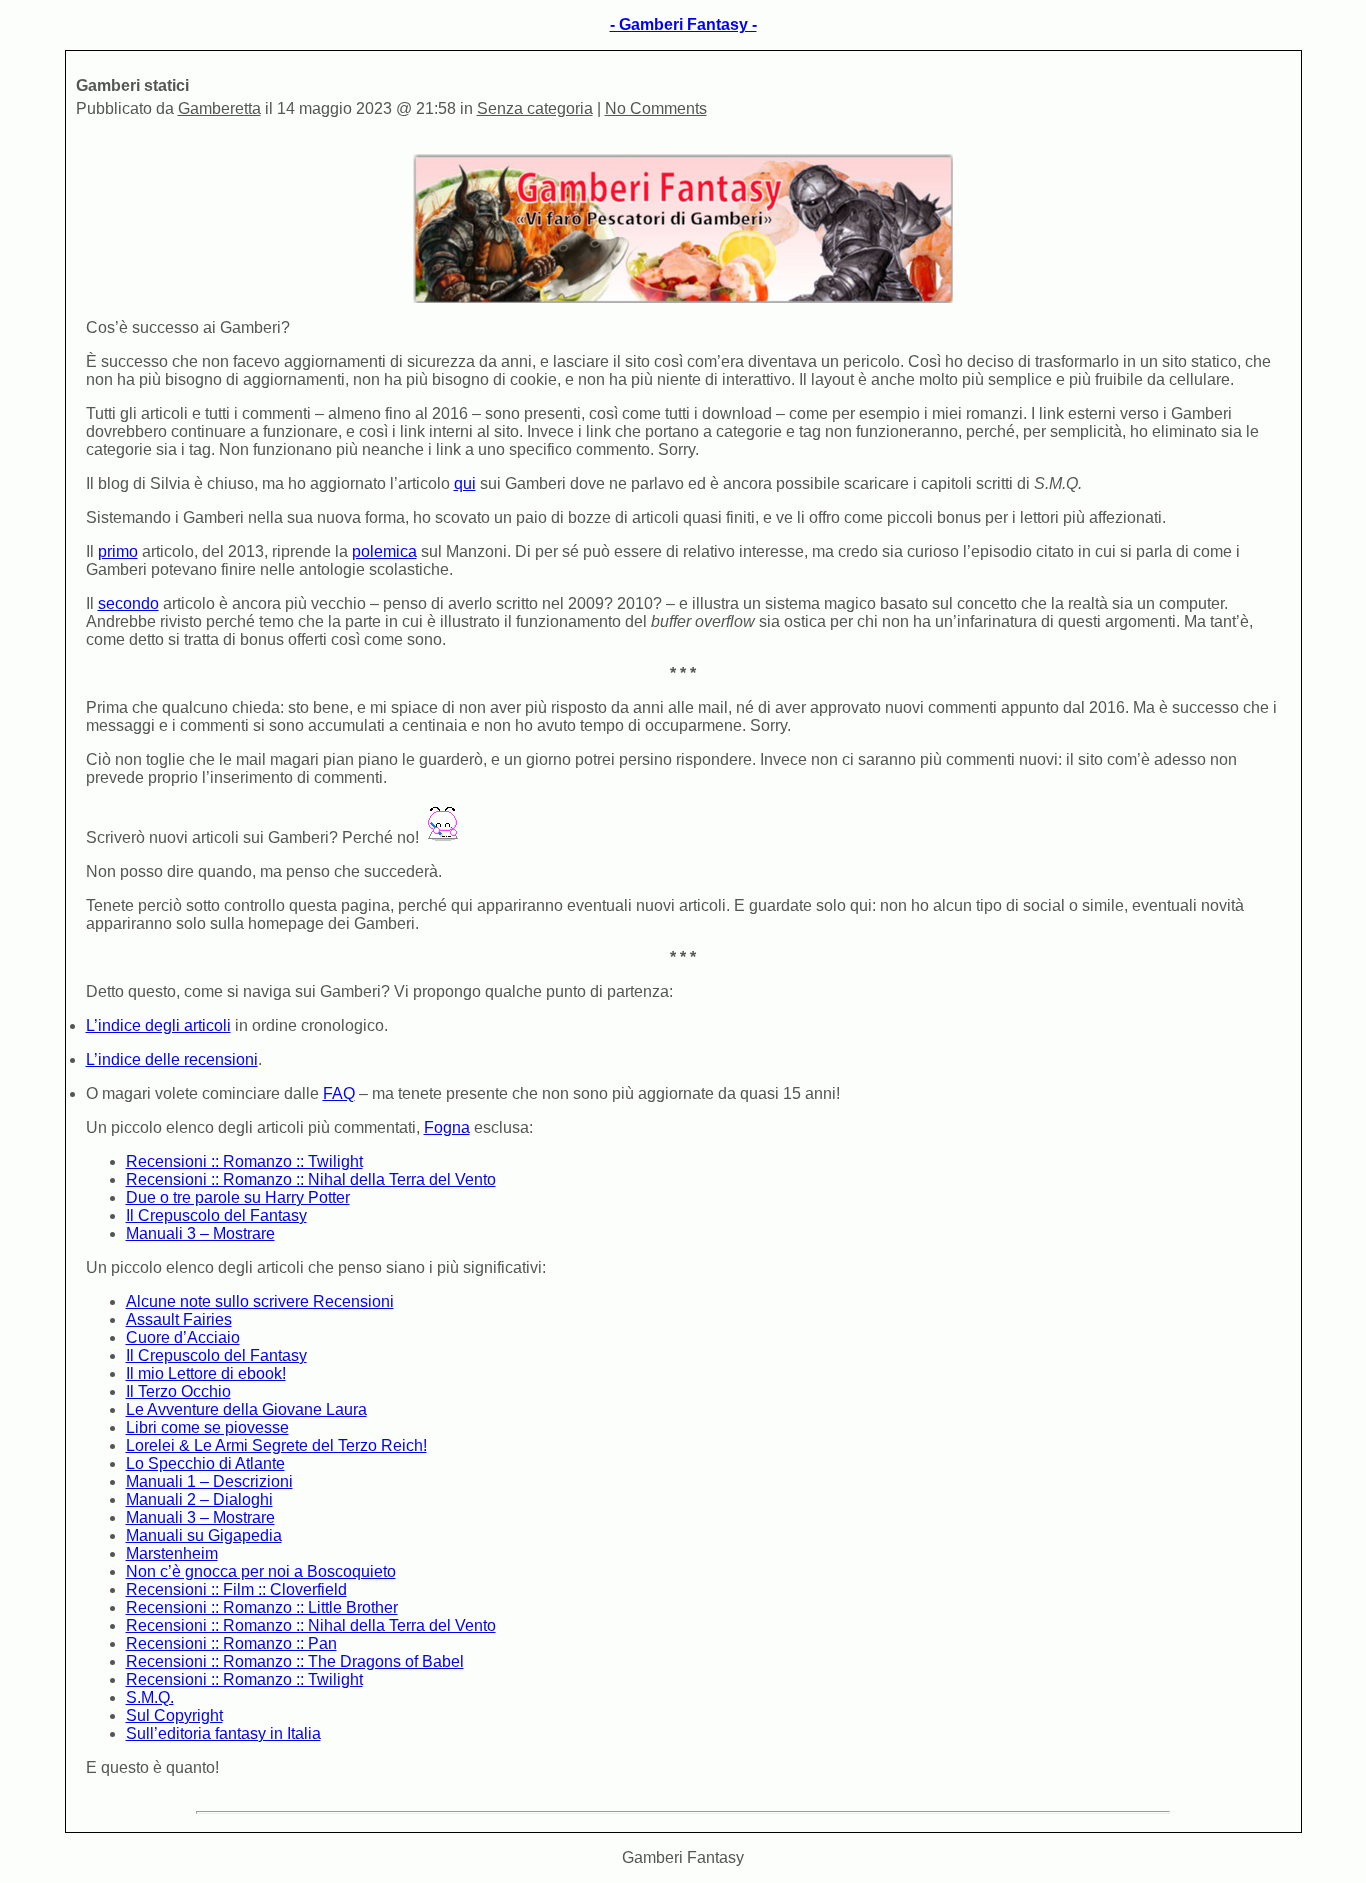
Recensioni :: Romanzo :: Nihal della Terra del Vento (311, 1179)
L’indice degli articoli (158, 1025)
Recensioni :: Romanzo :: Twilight (244, 1161)
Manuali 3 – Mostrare (200, 1233)
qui (465, 483)
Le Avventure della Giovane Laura (246, 1409)
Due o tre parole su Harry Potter (238, 1197)
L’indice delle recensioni (172, 1059)
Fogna (447, 1127)
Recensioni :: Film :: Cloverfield (236, 1589)
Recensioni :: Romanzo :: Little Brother (262, 1607)
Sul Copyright (174, 1715)
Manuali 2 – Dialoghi (199, 1499)
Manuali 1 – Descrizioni (209, 1481)
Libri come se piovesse (207, 1427)
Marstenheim (172, 1553)
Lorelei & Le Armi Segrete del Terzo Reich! (276, 1445)
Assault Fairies (179, 1319)
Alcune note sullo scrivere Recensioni (260, 1301)
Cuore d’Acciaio (183, 1337)
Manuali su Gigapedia (204, 1535)
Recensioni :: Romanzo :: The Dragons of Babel (295, 1661)
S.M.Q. (150, 1697)
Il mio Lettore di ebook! (206, 1373)
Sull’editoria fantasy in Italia (223, 1733)
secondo (128, 603)
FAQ (339, 1093)
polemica (384, 551)
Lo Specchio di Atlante (205, 1463)
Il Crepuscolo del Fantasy (216, 1215)
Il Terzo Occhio (178, 1391)
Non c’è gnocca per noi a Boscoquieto (261, 1571)
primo (118, 551)
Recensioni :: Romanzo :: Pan (231, 1643)
